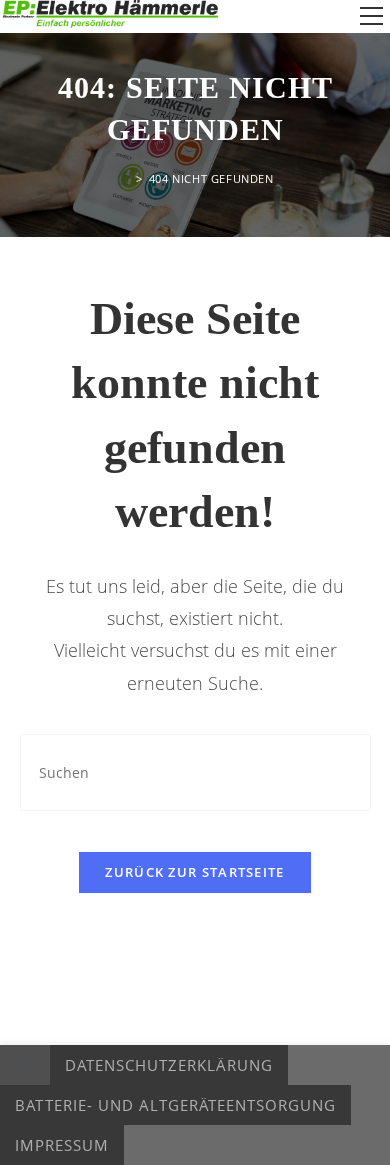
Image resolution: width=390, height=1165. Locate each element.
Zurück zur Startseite (194, 872)
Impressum (62, 1145)
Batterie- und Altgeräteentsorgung (175, 1105)
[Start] (123, 178)
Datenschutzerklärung (169, 1065)
